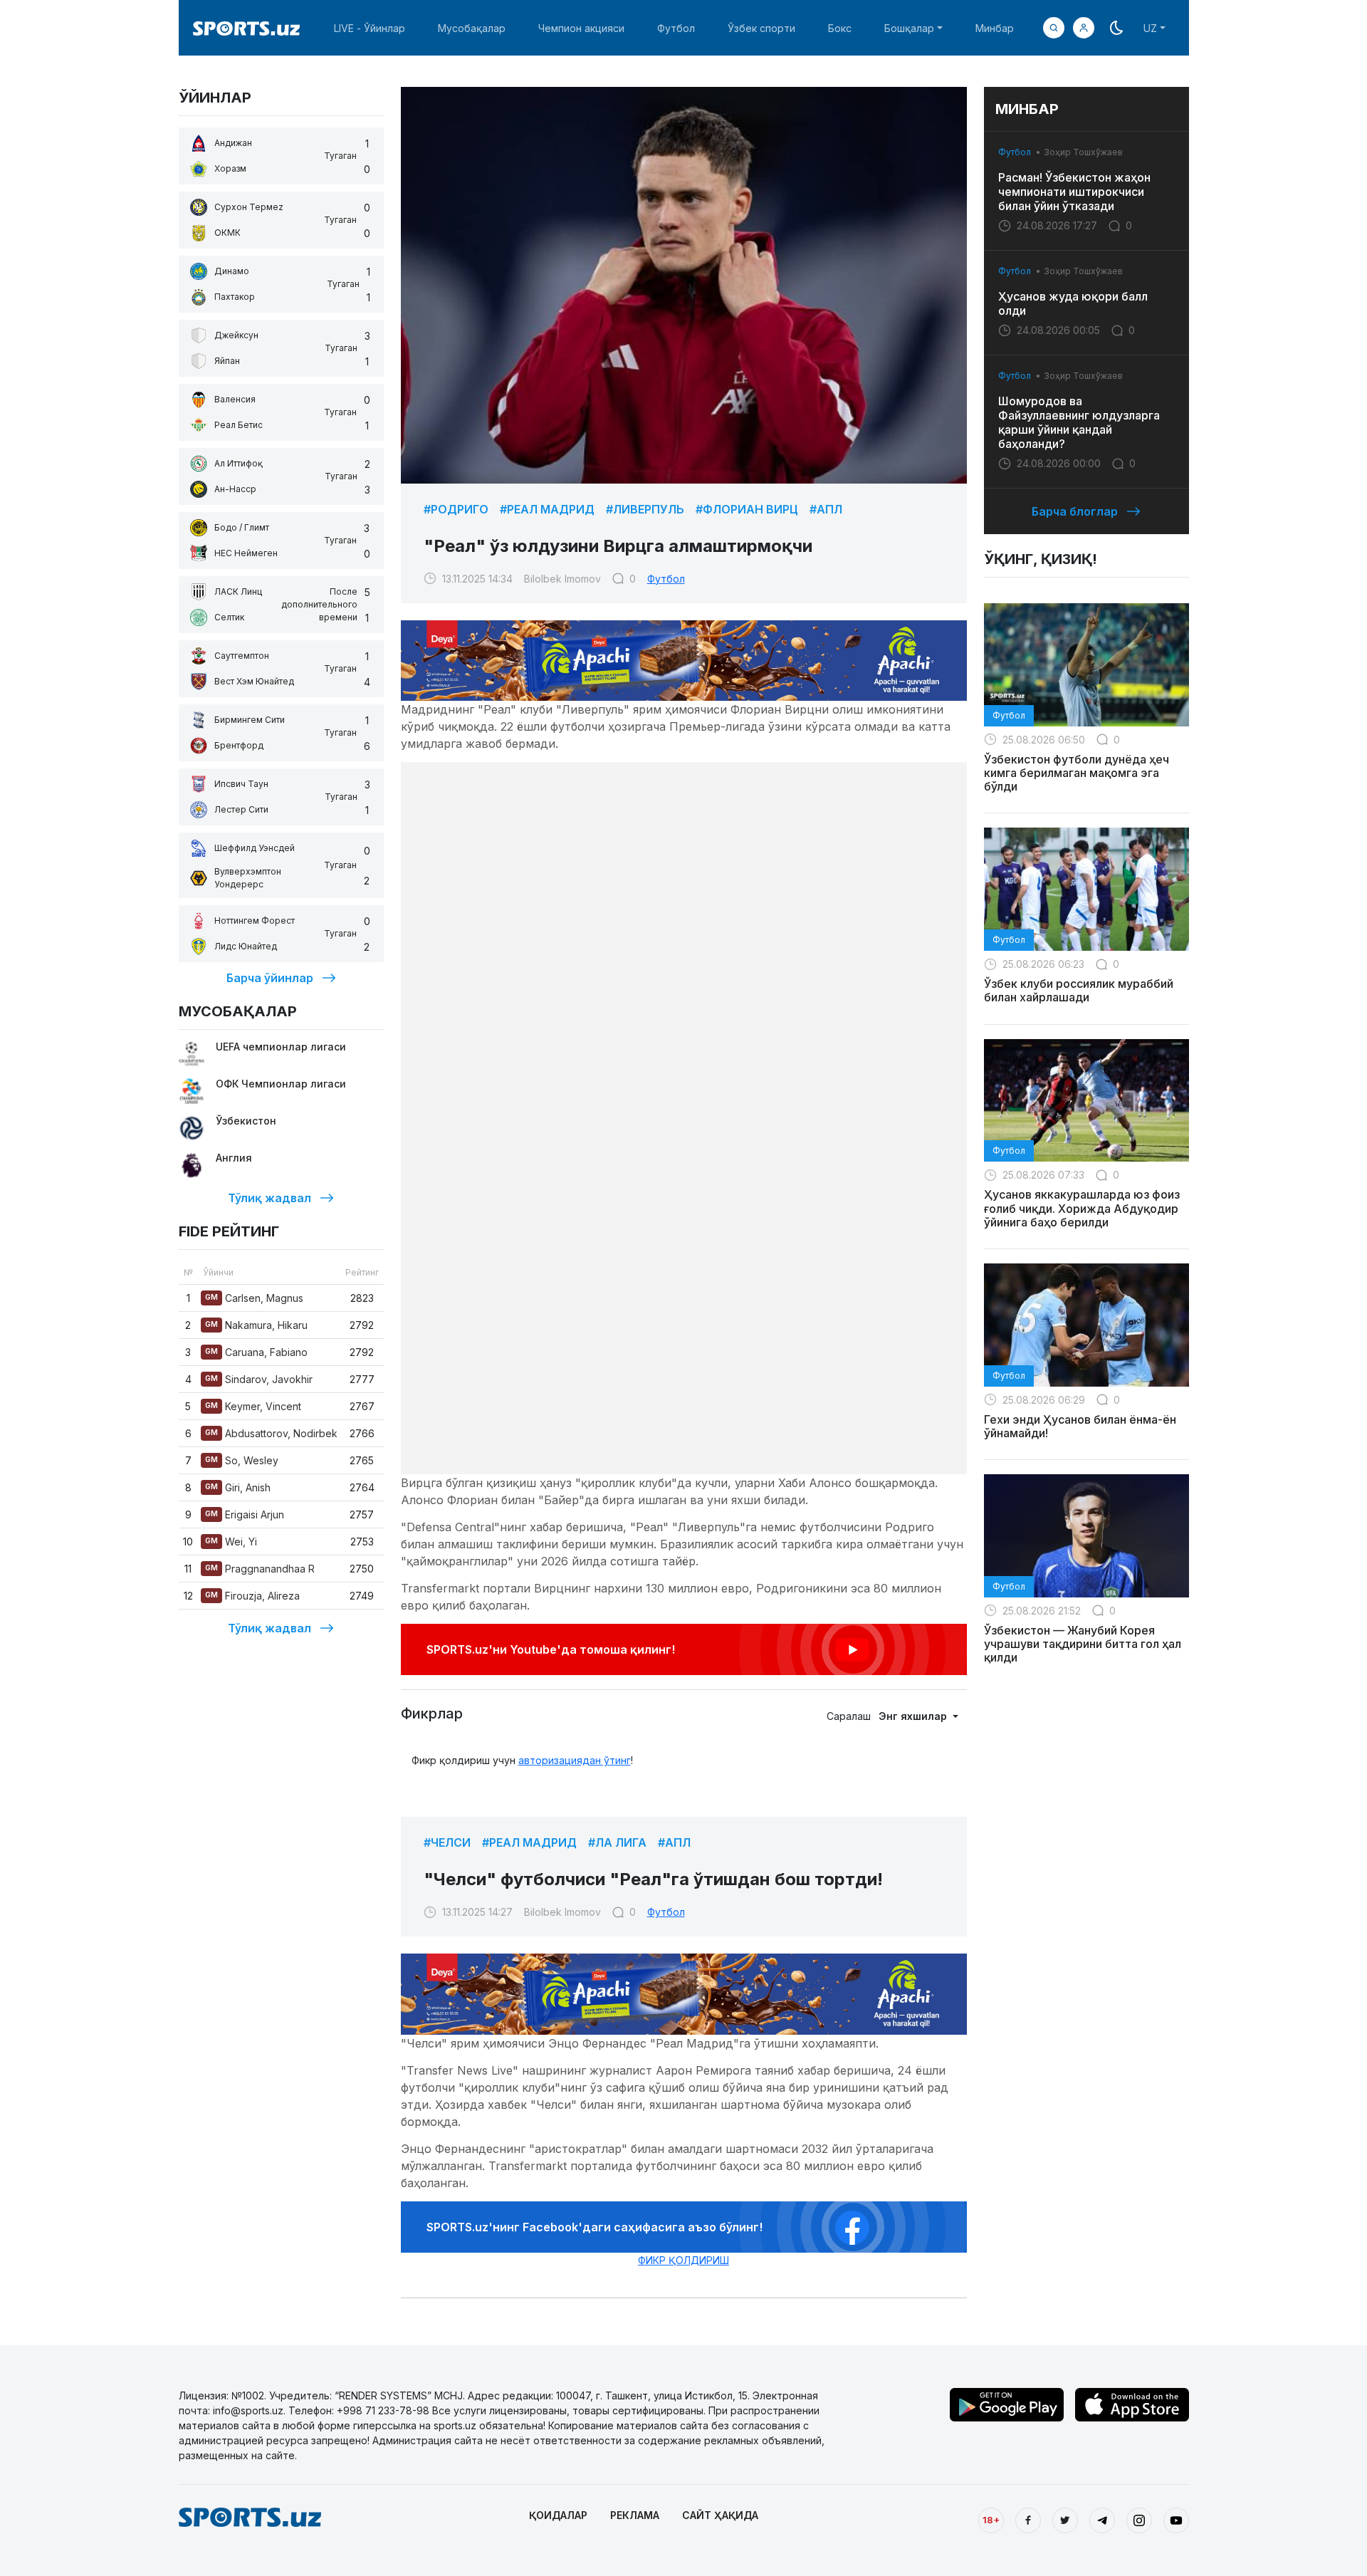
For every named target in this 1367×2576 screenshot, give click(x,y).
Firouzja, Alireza (252, 1596)
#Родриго (456, 509)
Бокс (840, 28)
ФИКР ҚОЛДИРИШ (683, 2260)
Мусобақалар (472, 28)
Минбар (995, 28)
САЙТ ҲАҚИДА (720, 2515)
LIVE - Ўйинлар (370, 28)
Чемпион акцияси (581, 28)
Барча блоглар (1075, 511)
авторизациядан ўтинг (575, 1760)
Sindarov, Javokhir (259, 1379)
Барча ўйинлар (270, 978)
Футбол (676, 28)
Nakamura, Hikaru (256, 1325)
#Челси (447, 1842)
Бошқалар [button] (909, 28)
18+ (991, 2520)
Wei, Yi (231, 1542)
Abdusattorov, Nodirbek (271, 1433)
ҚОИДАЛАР (558, 2515)
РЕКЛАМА (635, 2515)
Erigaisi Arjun (245, 1514)
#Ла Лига (617, 1842)
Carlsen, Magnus (254, 1298)
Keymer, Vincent (253, 1406)
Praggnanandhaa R (260, 1569)
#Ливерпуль (645, 509)
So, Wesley (242, 1460)
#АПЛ (826, 509)
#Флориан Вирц (747, 509)
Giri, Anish (238, 1487)
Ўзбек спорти (761, 28)
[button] (1084, 28)
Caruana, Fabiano (256, 1352)
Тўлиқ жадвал (269, 1198)
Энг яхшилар (914, 1716)
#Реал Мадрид (547, 509)
